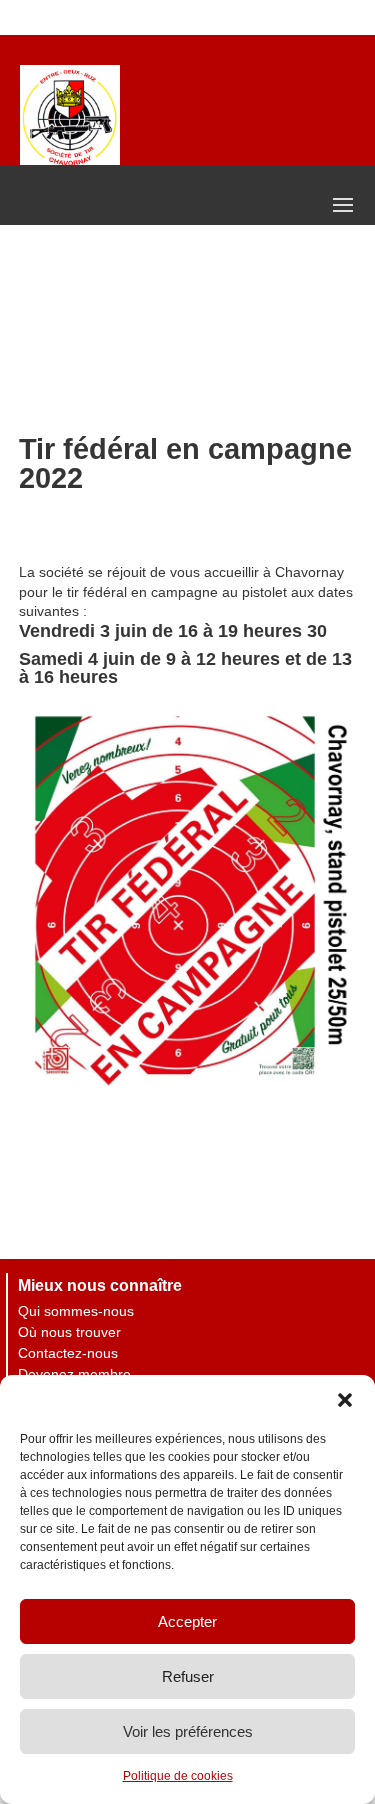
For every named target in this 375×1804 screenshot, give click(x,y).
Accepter (187, 1621)
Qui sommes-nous (76, 1311)
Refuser (188, 1676)
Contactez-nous (68, 1353)
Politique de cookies (178, 1776)
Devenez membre (74, 1374)
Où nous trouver (69, 1332)
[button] (345, 1400)
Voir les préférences (188, 1731)
